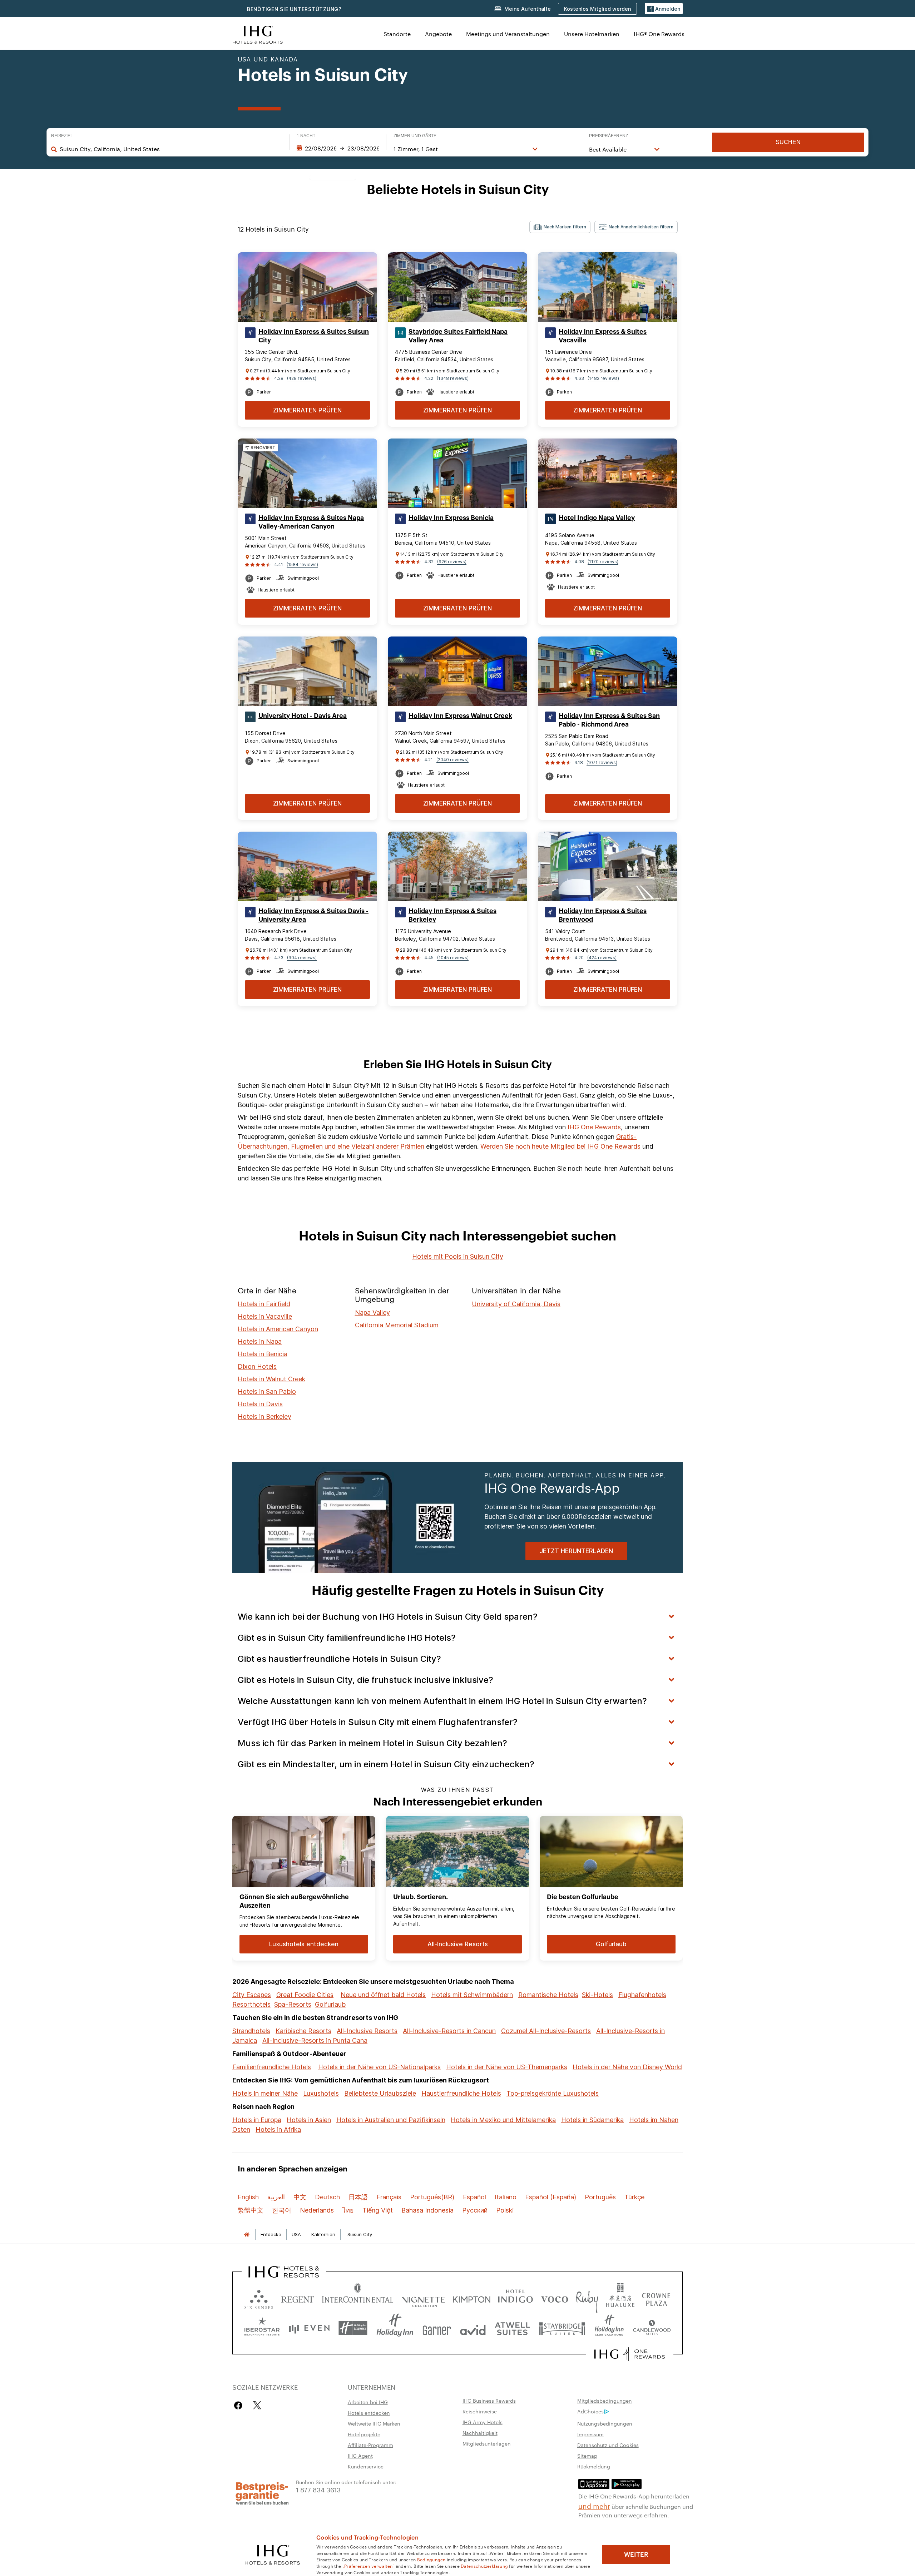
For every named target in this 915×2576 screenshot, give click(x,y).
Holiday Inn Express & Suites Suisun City (314, 336)
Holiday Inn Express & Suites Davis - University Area (313, 915)
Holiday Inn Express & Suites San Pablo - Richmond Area (609, 720)
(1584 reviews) (302, 564)
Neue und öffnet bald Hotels (383, 1995)
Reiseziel (62, 136)
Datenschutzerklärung (484, 2566)
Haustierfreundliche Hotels (461, 2093)
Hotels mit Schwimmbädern (472, 1995)
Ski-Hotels (597, 1995)
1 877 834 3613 (318, 2489)
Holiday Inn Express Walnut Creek (460, 716)
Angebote (438, 34)
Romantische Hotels (548, 1995)
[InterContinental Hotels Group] (258, 34)
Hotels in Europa (257, 2120)
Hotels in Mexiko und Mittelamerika (503, 2120)
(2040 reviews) (452, 760)
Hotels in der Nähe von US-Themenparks (507, 2067)
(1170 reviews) (603, 562)
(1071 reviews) (602, 762)
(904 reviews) (302, 958)
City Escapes (252, 1995)
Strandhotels (251, 2031)
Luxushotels (321, 2093)
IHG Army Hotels (483, 2422)
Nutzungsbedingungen (605, 2423)
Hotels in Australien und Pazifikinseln (391, 2120)
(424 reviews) (602, 958)
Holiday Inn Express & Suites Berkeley (452, 915)
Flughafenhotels (642, 1995)
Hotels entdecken (369, 2413)
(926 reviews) (452, 562)
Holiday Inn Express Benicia (451, 518)
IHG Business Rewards (489, 2401)
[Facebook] (240, 2405)
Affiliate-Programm (370, 2445)
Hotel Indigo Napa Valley (597, 518)
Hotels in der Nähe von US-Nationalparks (379, 2067)
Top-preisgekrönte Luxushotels (553, 2093)
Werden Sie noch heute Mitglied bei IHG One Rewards (560, 1146)
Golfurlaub (330, 2004)
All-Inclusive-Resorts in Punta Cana (315, 2040)
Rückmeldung (594, 2466)
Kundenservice (366, 2466)
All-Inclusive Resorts (367, 2031)
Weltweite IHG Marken (374, 2423)
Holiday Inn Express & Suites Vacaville (603, 336)
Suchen (788, 142)
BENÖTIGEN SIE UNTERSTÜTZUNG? (294, 9)
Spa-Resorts (293, 2004)
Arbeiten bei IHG (368, 2402)
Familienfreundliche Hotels (272, 2067)
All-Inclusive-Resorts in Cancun (449, 2031)
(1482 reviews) (603, 378)
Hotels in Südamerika (592, 2120)
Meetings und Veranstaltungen (508, 34)
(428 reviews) (302, 378)
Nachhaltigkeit (480, 2433)
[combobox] (171, 149)
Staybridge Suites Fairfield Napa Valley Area (458, 336)
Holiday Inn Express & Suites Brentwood (603, 915)
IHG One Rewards (594, 1127)
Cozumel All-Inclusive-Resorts (546, 2031)
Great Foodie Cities (305, 1995)
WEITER (636, 2555)
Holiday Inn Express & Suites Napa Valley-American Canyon (311, 522)
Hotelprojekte (364, 2434)
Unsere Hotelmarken (592, 34)
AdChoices (590, 2411)
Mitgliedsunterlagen (487, 2443)
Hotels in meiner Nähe (265, 2093)
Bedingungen (431, 2559)
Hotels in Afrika (278, 2129)
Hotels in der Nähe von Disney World (627, 2067)
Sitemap (587, 2456)
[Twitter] (257, 2405)
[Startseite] (247, 2235)
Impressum (590, 2434)
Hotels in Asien (309, 2120)
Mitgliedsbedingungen (605, 2401)
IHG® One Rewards (659, 34)
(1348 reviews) (453, 378)
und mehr (594, 2506)
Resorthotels (251, 2004)
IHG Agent (360, 2456)
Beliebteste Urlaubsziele (380, 2093)
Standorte (397, 34)
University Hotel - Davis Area (303, 716)
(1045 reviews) (453, 958)
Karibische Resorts (303, 2031)
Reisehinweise (480, 2411)
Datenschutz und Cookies (608, 2445)
